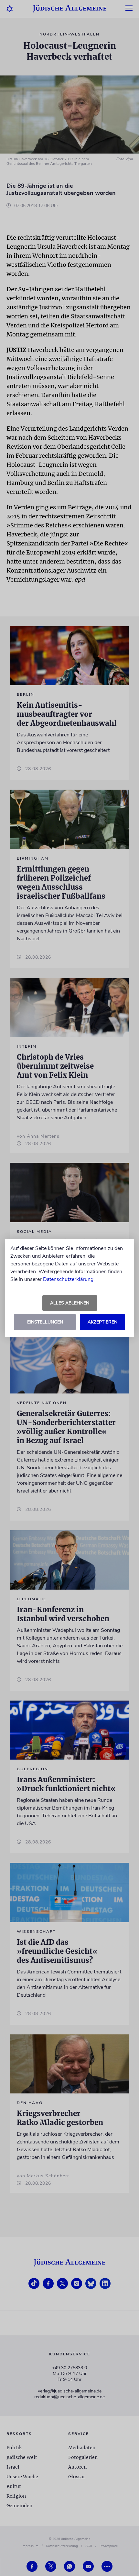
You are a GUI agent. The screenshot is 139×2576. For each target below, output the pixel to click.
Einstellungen (45, 1322)
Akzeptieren (102, 1322)
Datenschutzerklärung (68, 1279)
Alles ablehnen (70, 1303)
